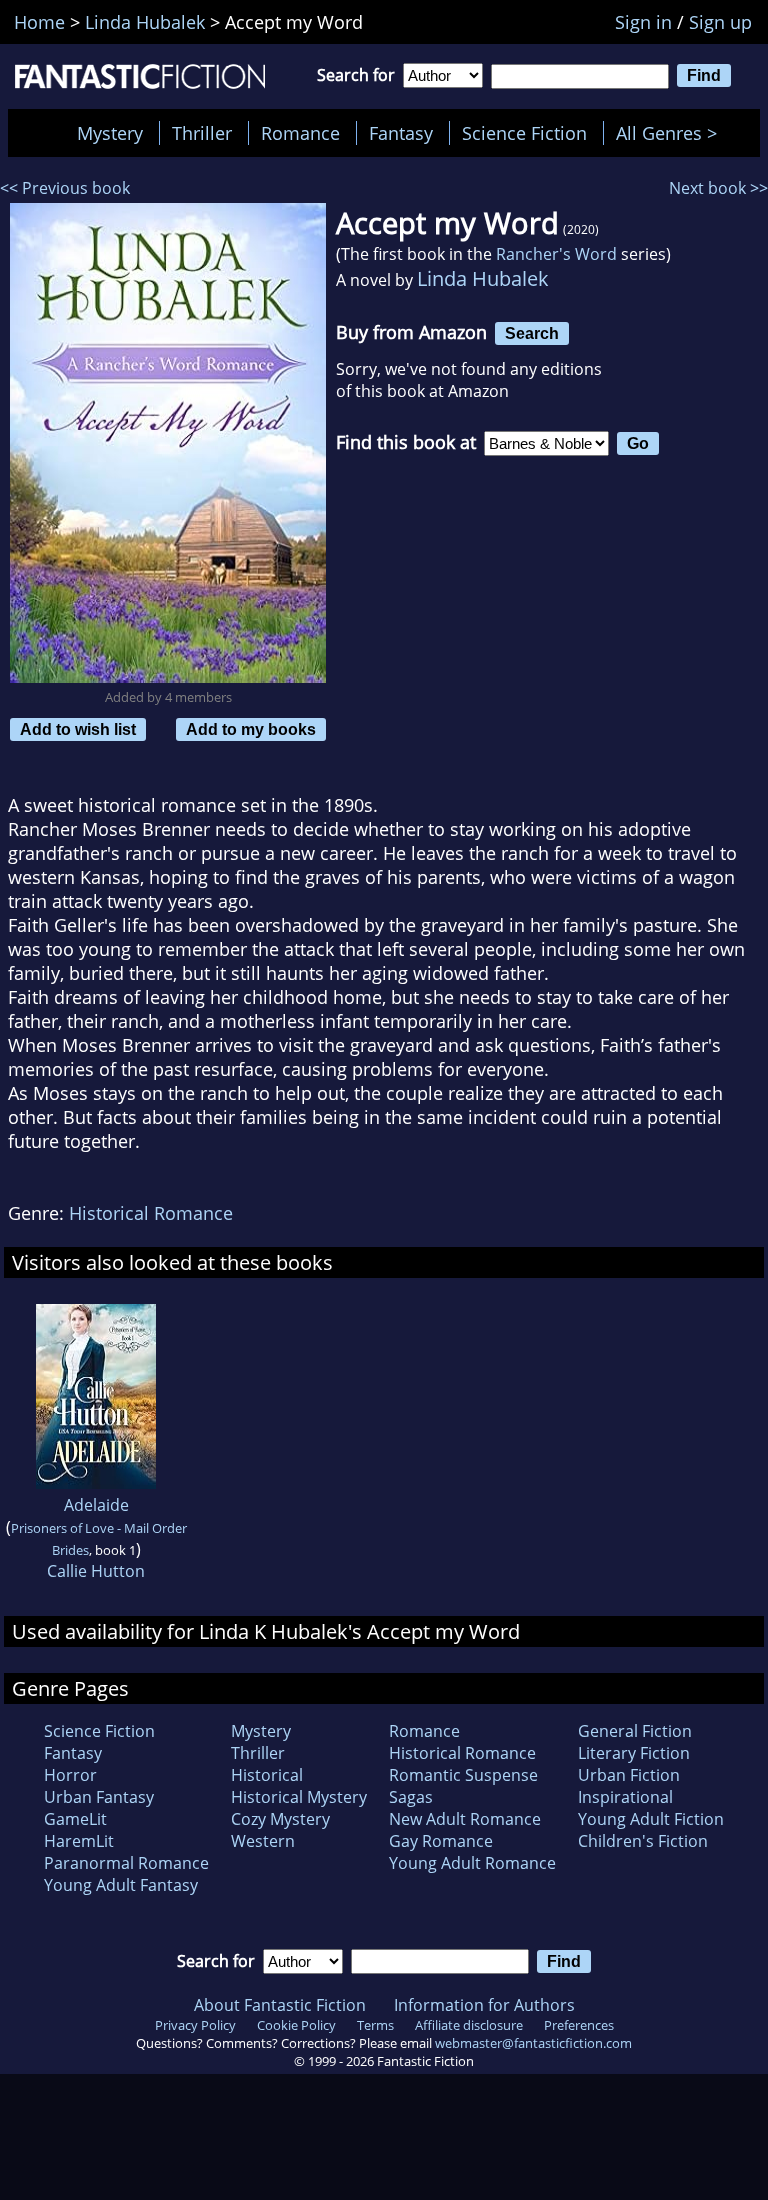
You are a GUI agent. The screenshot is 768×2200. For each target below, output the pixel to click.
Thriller (202, 133)
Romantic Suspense (463, 1775)
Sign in (643, 22)
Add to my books (251, 729)
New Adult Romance (465, 1819)
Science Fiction (524, 133)
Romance (300, 133)
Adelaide (96, 1505)
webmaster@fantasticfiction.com (533, 2043)
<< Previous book (65, 188)
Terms (375, 2025)
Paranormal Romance (126, 1863)
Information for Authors (484, 2005)
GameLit (75, 1819)
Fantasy (401, 133)
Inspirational (625, 1797)
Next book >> (718, 188)
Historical (267, 1775)
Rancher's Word (556, 254)
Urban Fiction (629, 1775)
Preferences (579, 2025)
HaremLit (79, 1841)
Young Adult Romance (472, 1863)
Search (532, 333)
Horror (70, 1775)
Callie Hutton (96, 1571)
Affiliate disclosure (469, 2025)
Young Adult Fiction (651, 1819)
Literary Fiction (634, 1753)
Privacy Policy (195, 2025)
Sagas (411, 1797)
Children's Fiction (643, 1841)
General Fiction (635, 1731)
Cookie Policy (296, 2025)
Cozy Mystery (280, 1819)
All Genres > (671, 133)
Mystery (110, 133)
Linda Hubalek (483, 278)
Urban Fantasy (99, 1797)
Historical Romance (151, 1213)
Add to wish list (78, 729)
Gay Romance (441, 1841)
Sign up (720, 22)
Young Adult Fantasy (121, 1885)
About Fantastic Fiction (280, 2005)
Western (263, 1841)
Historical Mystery (299, 1797)
